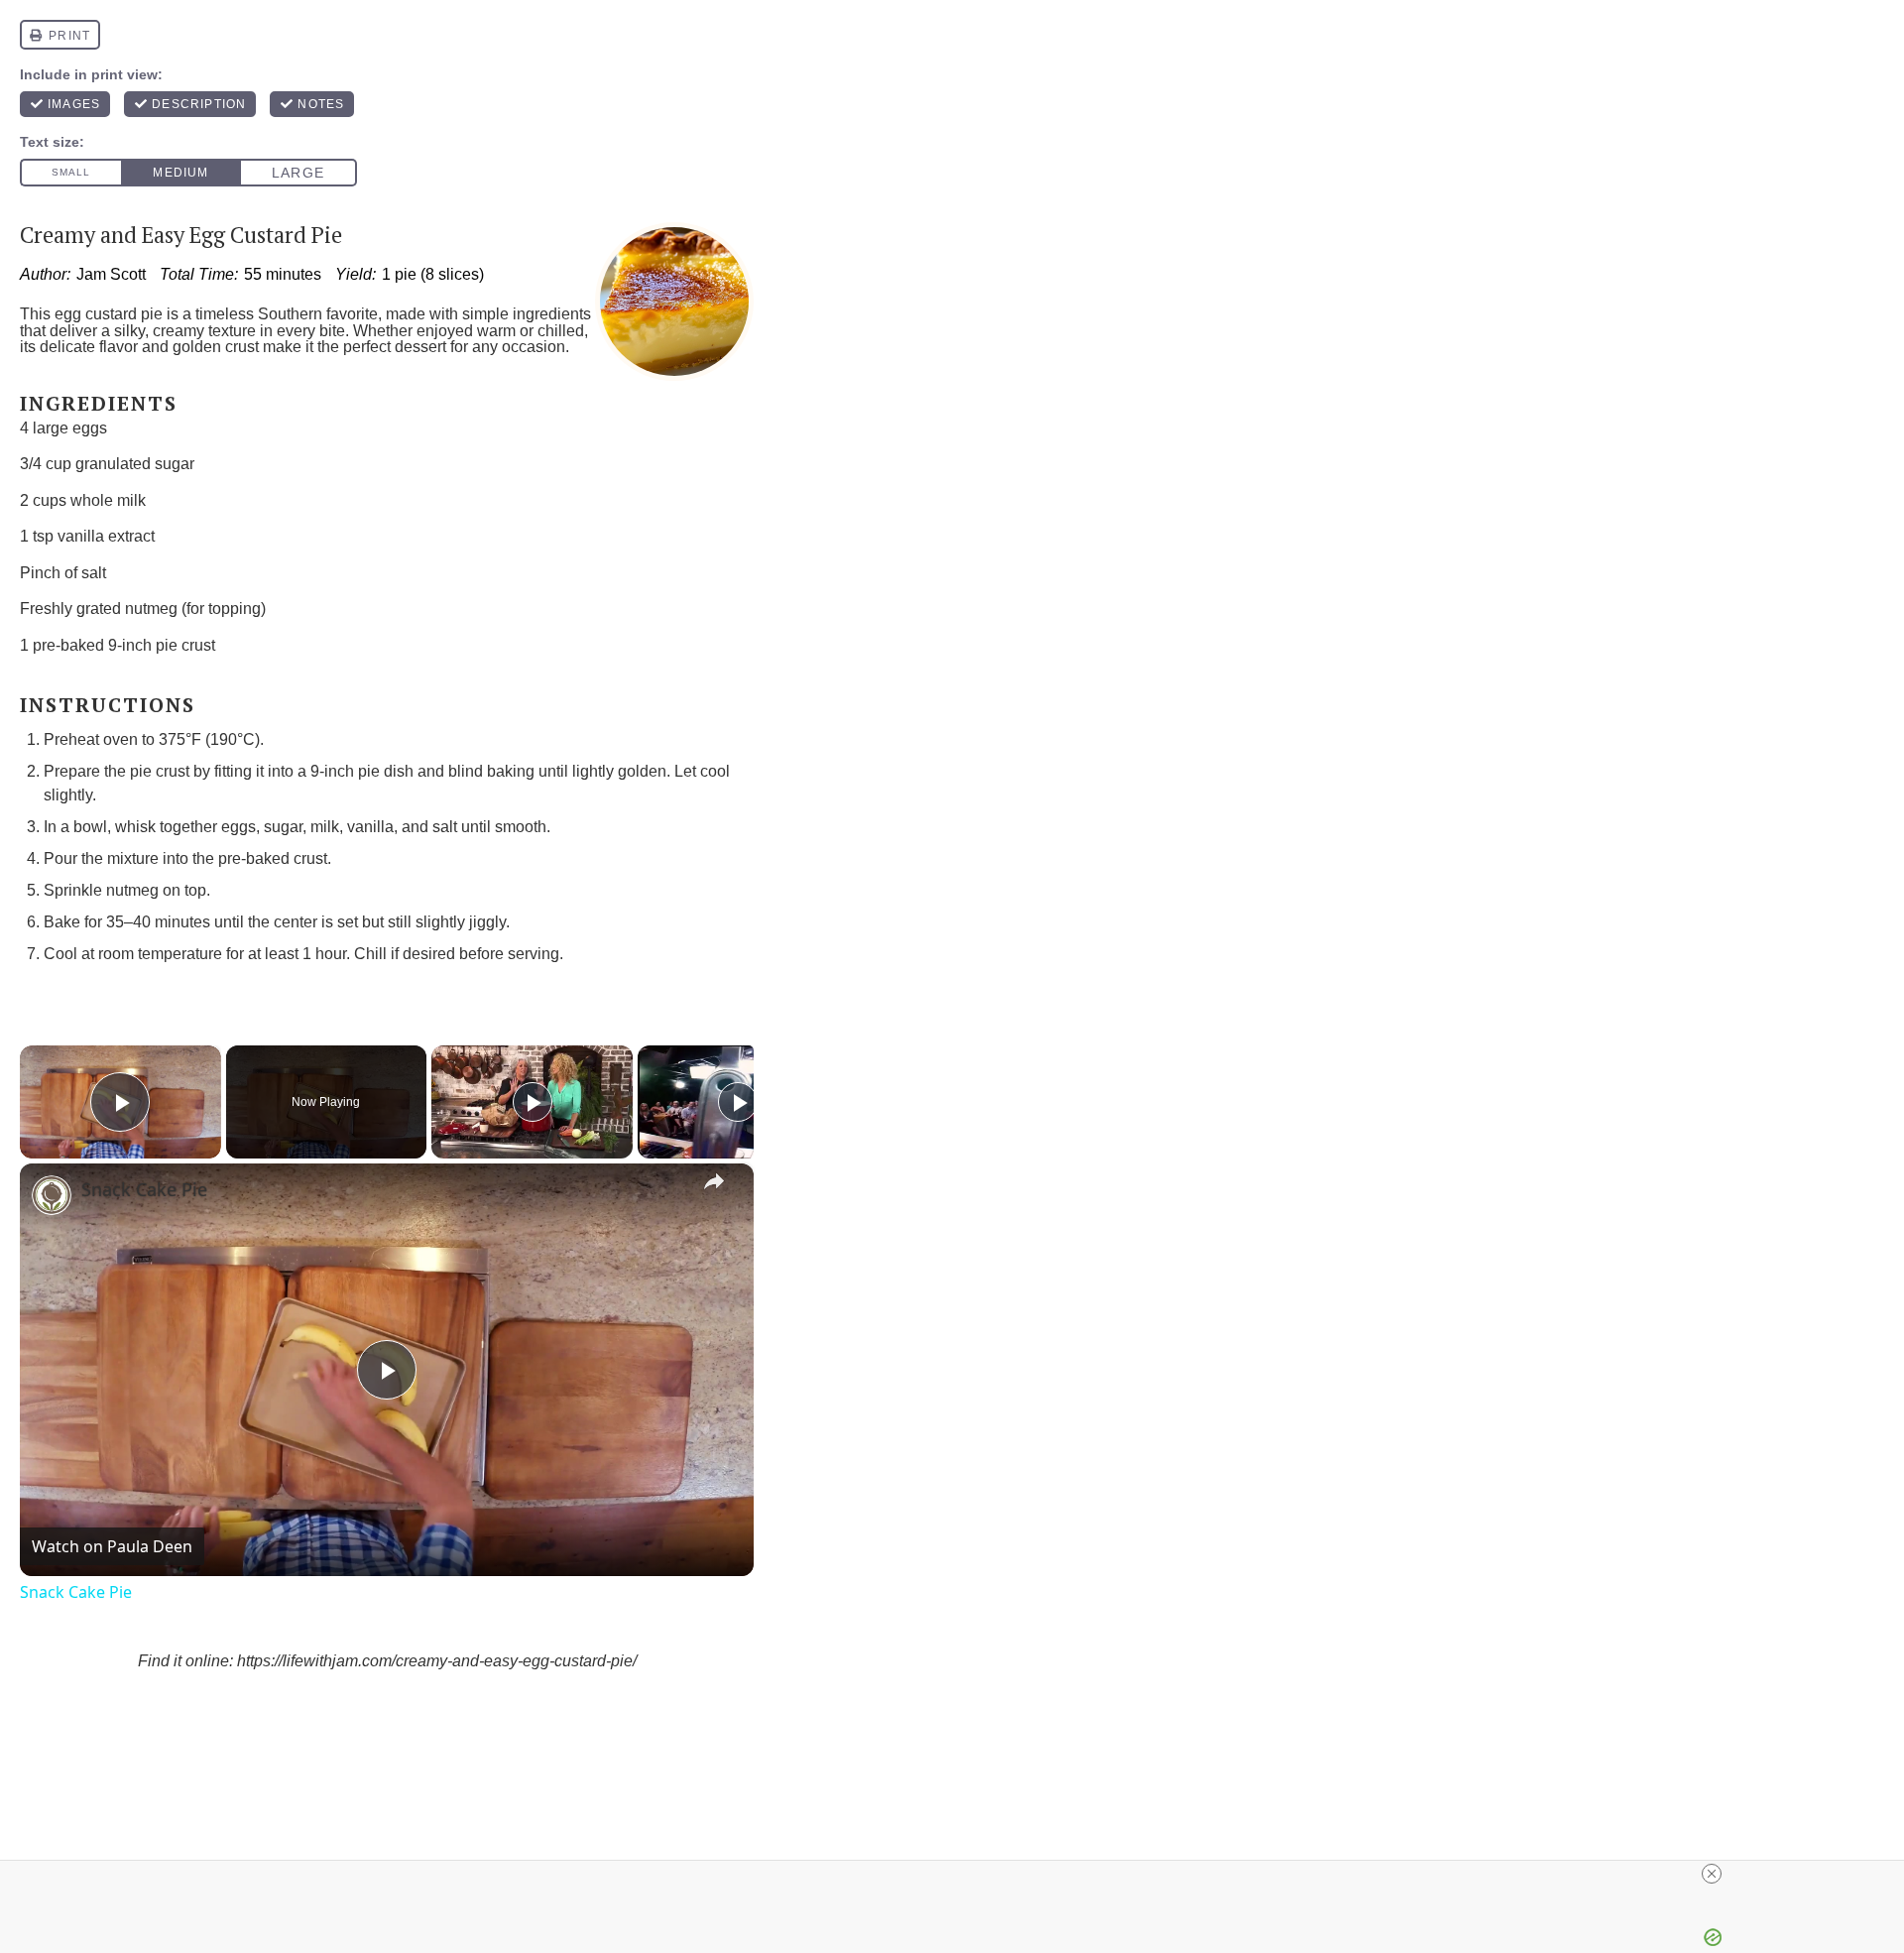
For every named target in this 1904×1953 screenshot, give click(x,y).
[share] (714, 1181)
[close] (1712, 1874)
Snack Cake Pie (144, 1190)
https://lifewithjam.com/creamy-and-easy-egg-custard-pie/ (437, 1661)
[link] (52, 1195)
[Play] (533, 1102)
